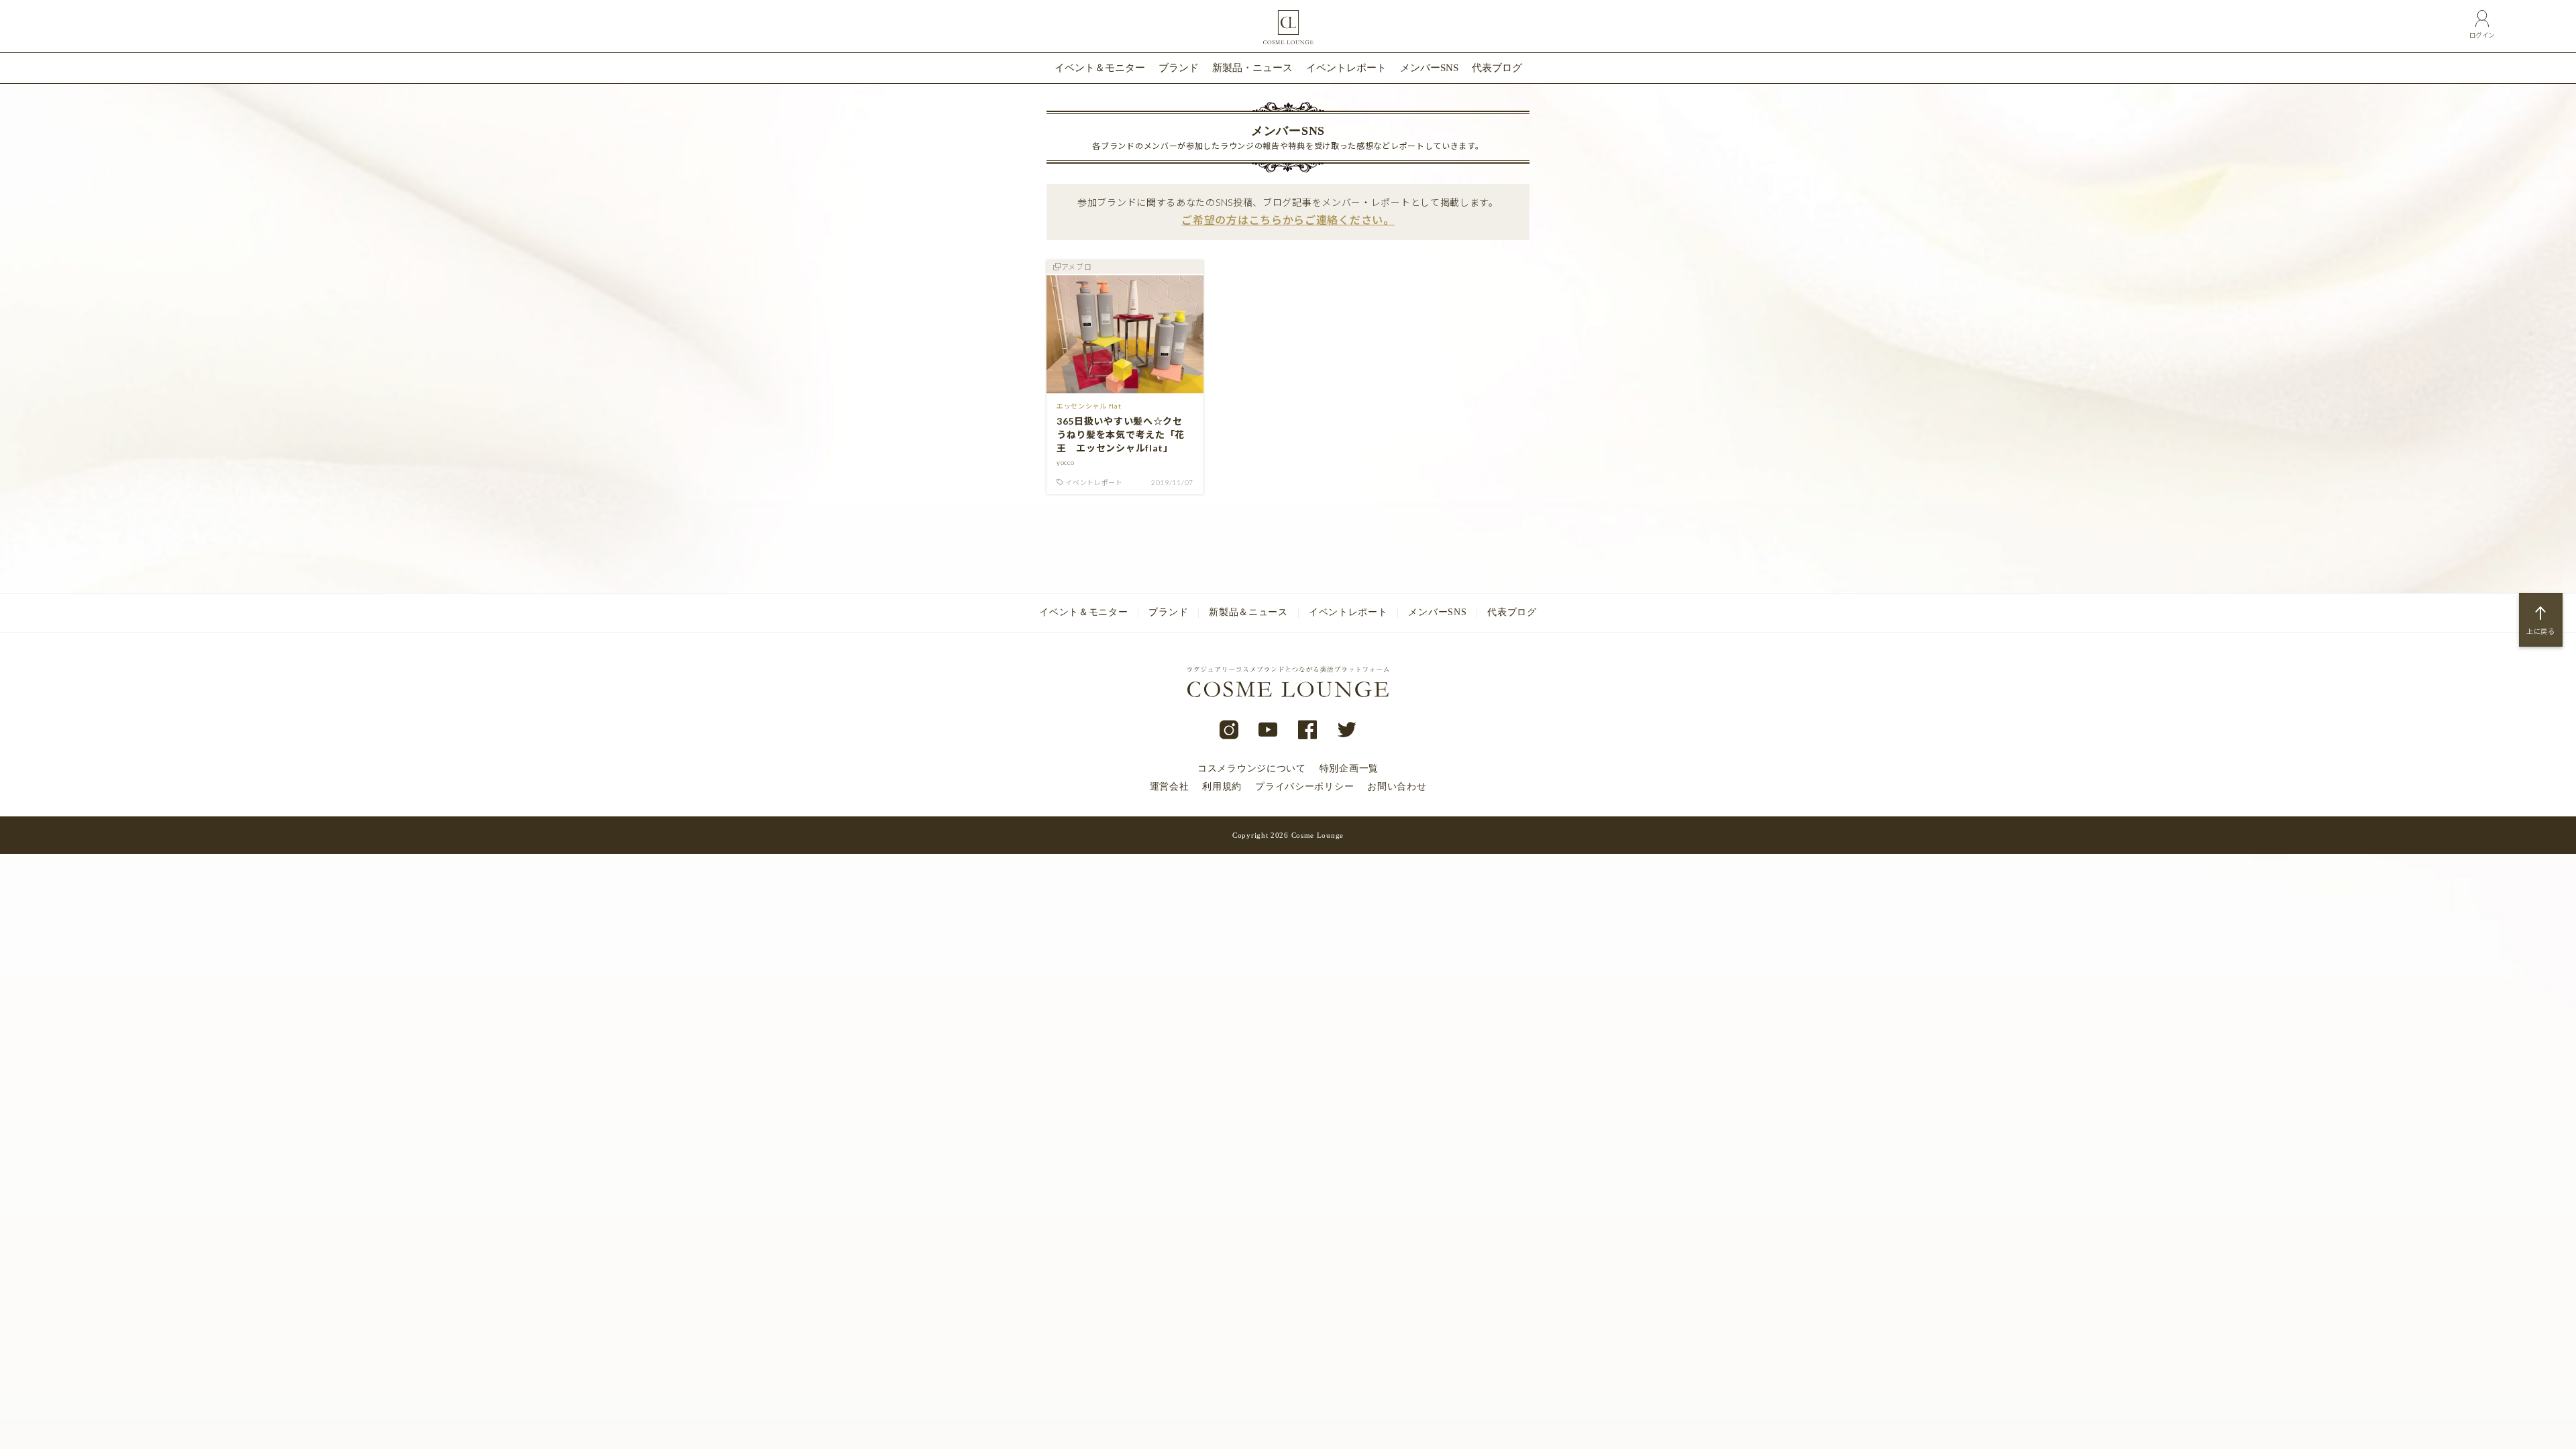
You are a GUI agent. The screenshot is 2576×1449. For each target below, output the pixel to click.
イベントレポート (1346, 68)
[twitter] (1347, 731)
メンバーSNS (1429, 68)
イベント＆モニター (1100, 68)
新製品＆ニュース (1248, 612)
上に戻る (2541, 631)
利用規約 (1222, 787)
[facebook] (1308, 731)
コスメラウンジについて (1252, 768)
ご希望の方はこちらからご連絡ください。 (1288, 220)
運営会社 (1170, 787)
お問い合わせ (1397, 787)
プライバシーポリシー (1304, 787)
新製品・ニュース (1252, 68)
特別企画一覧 (1349, 768)
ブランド (1179, 68)
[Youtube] (1268, 731)
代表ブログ (1497, 68)
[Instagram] (1229, 731)
